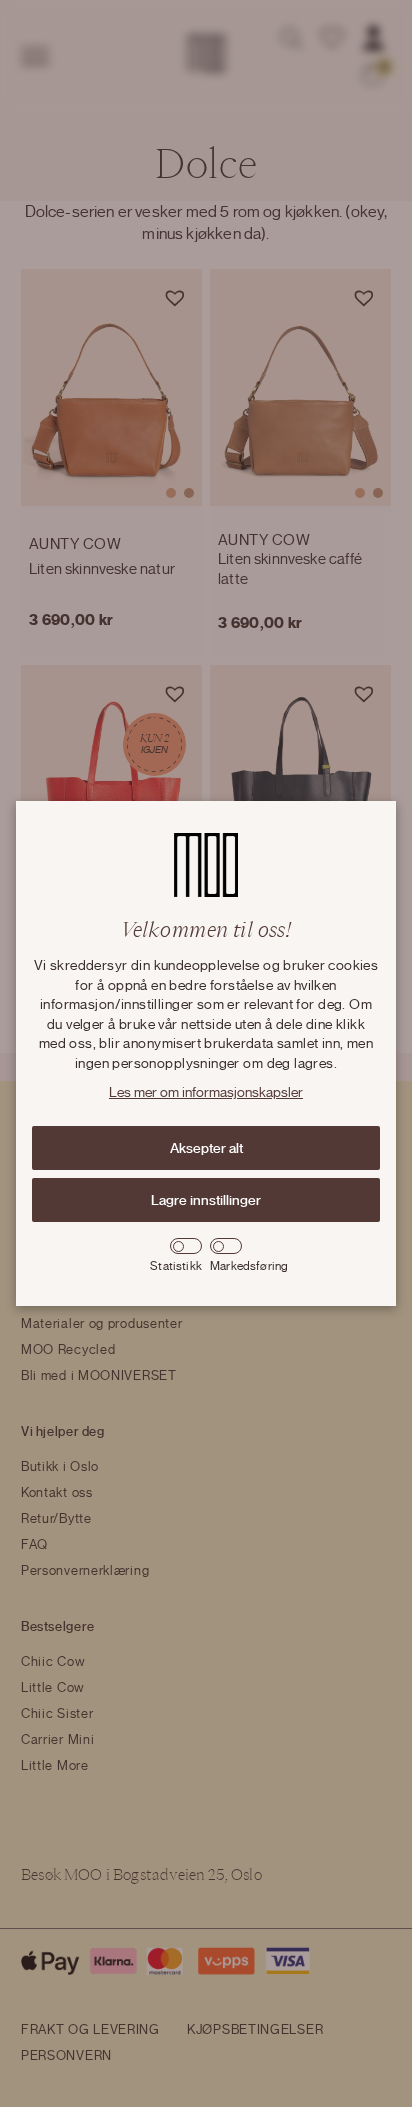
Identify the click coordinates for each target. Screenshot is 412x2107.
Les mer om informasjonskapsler (206, 1093)
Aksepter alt (206, 1148)
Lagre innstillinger (206, 1200)
